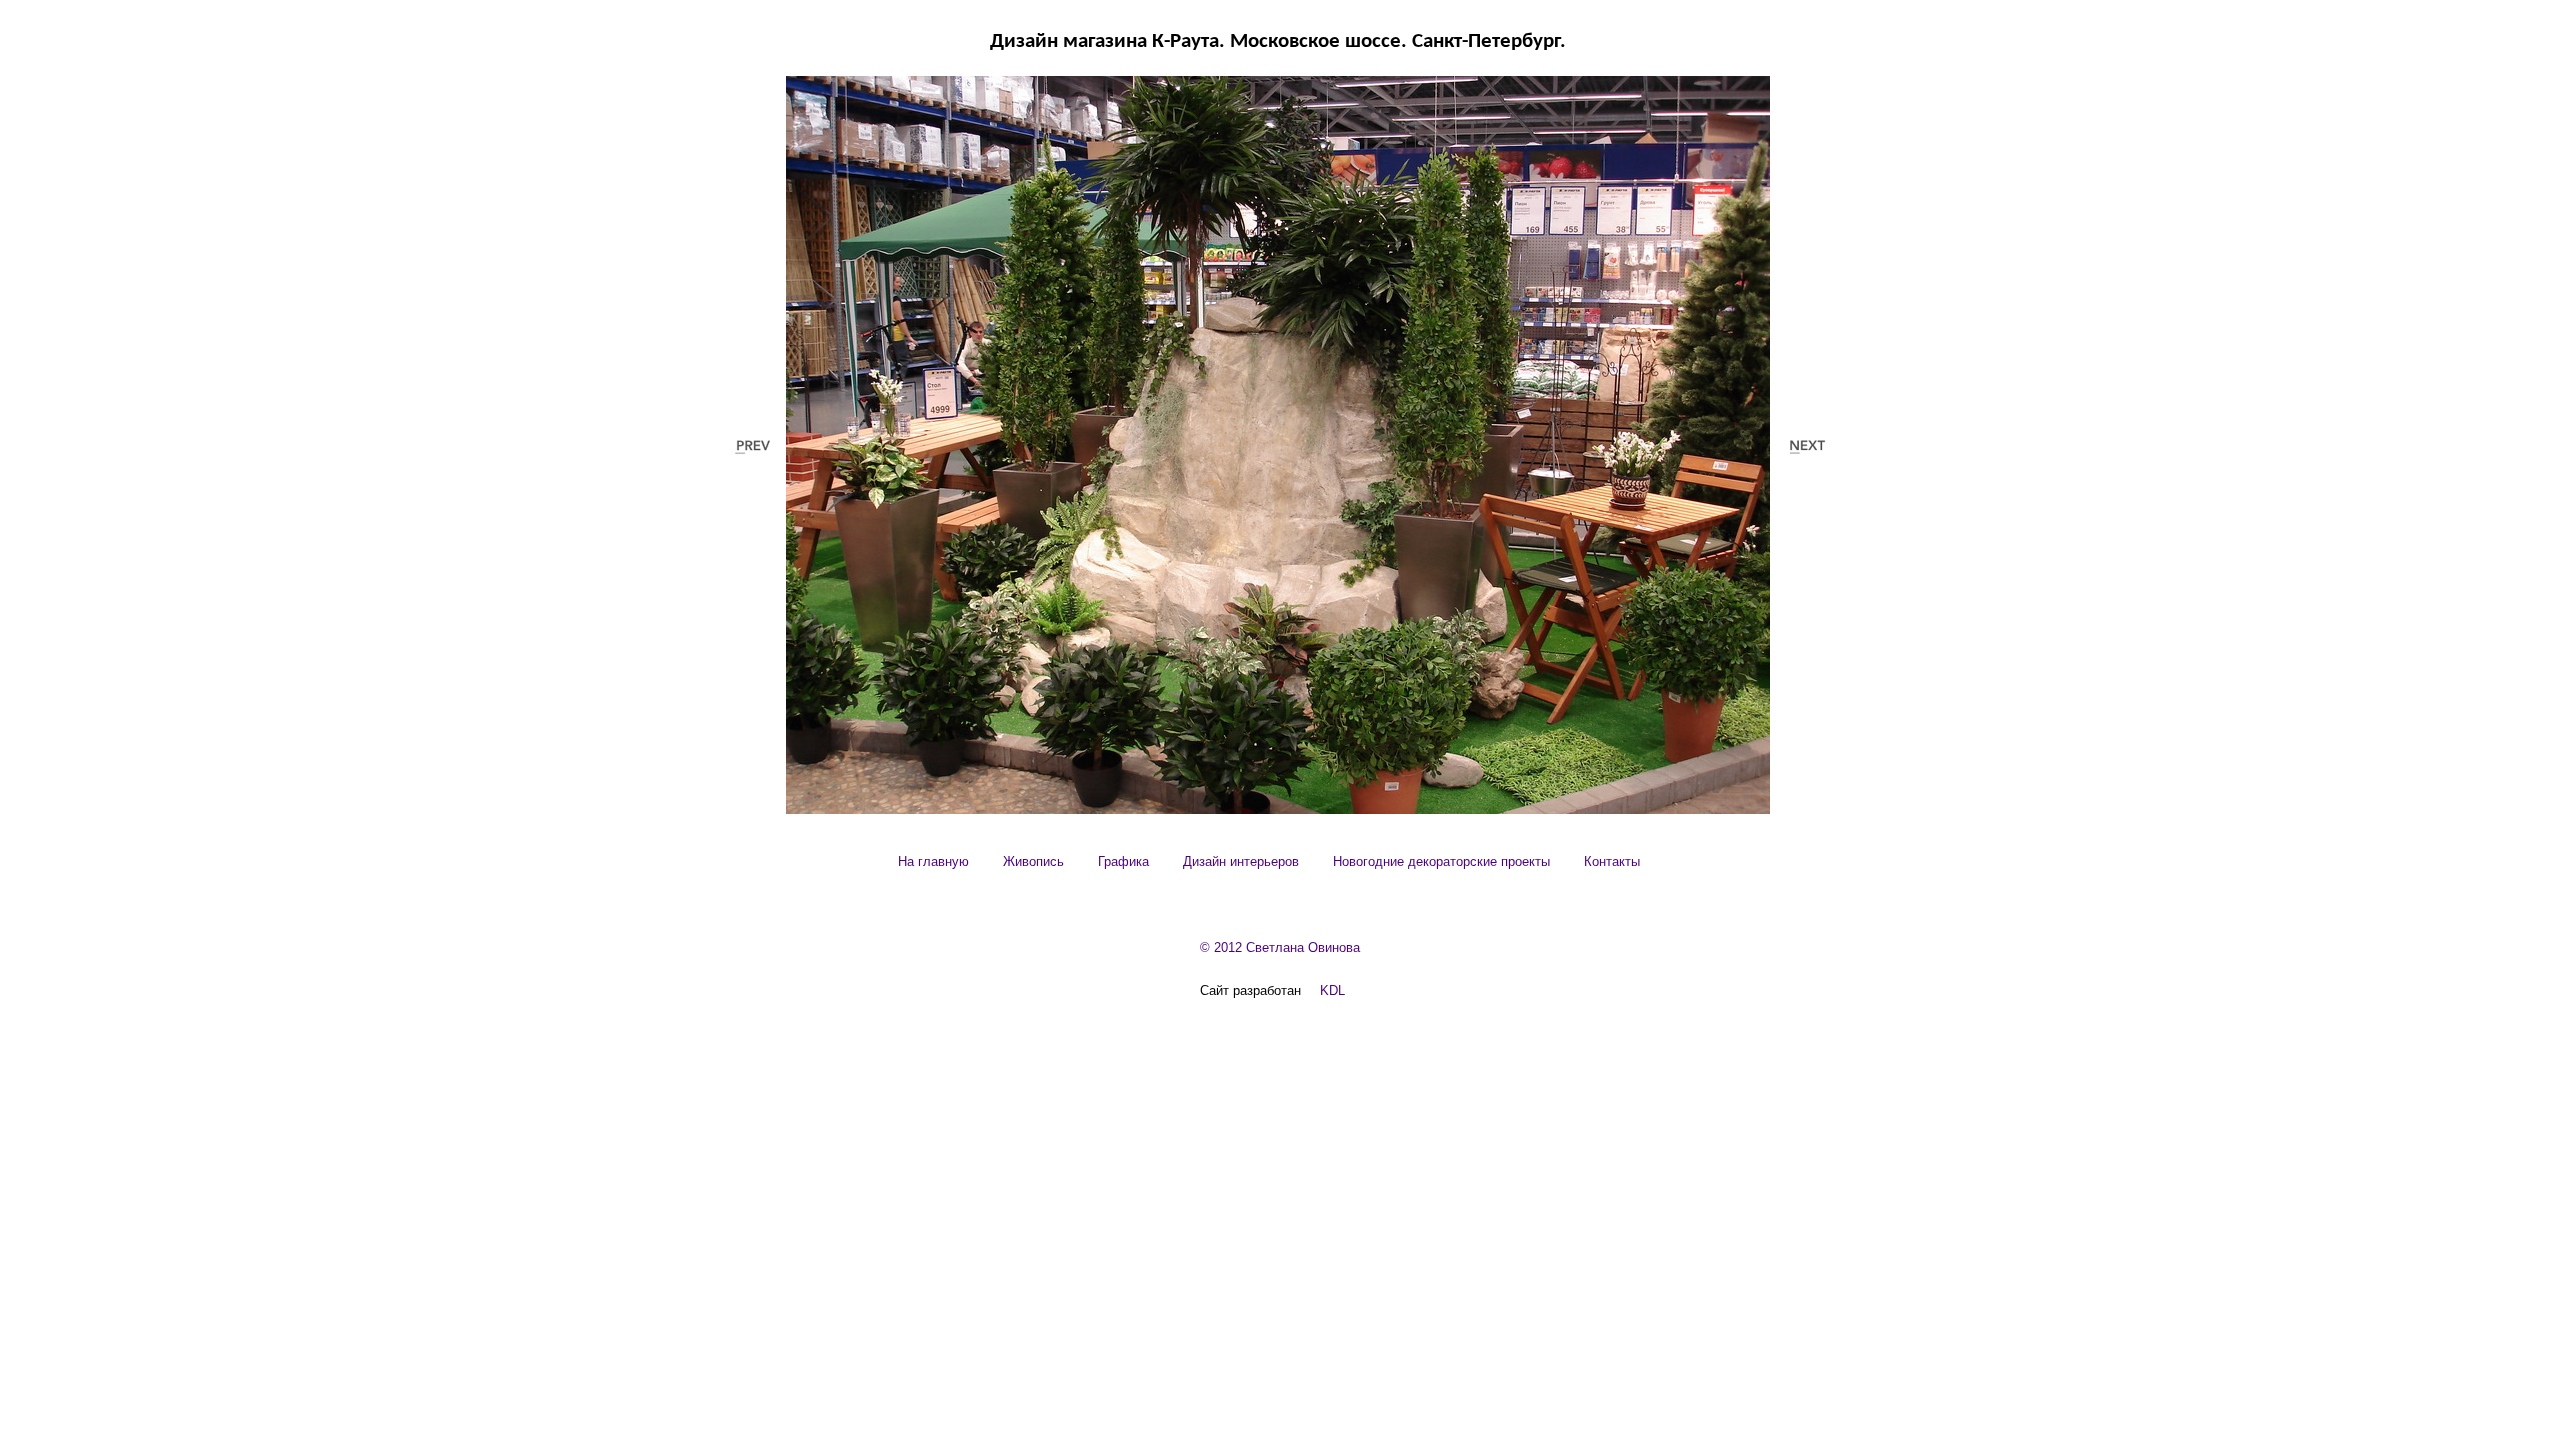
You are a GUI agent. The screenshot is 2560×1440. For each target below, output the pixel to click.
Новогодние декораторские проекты (1441, 861)
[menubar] (1268, 861)
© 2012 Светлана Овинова (1280, 947)
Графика (1123, 861)
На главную (933, 861)
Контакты (1612, 861)
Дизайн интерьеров (1241, 861)
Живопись (1033, 861)
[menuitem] (933, 861)
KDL (1332, 990)
